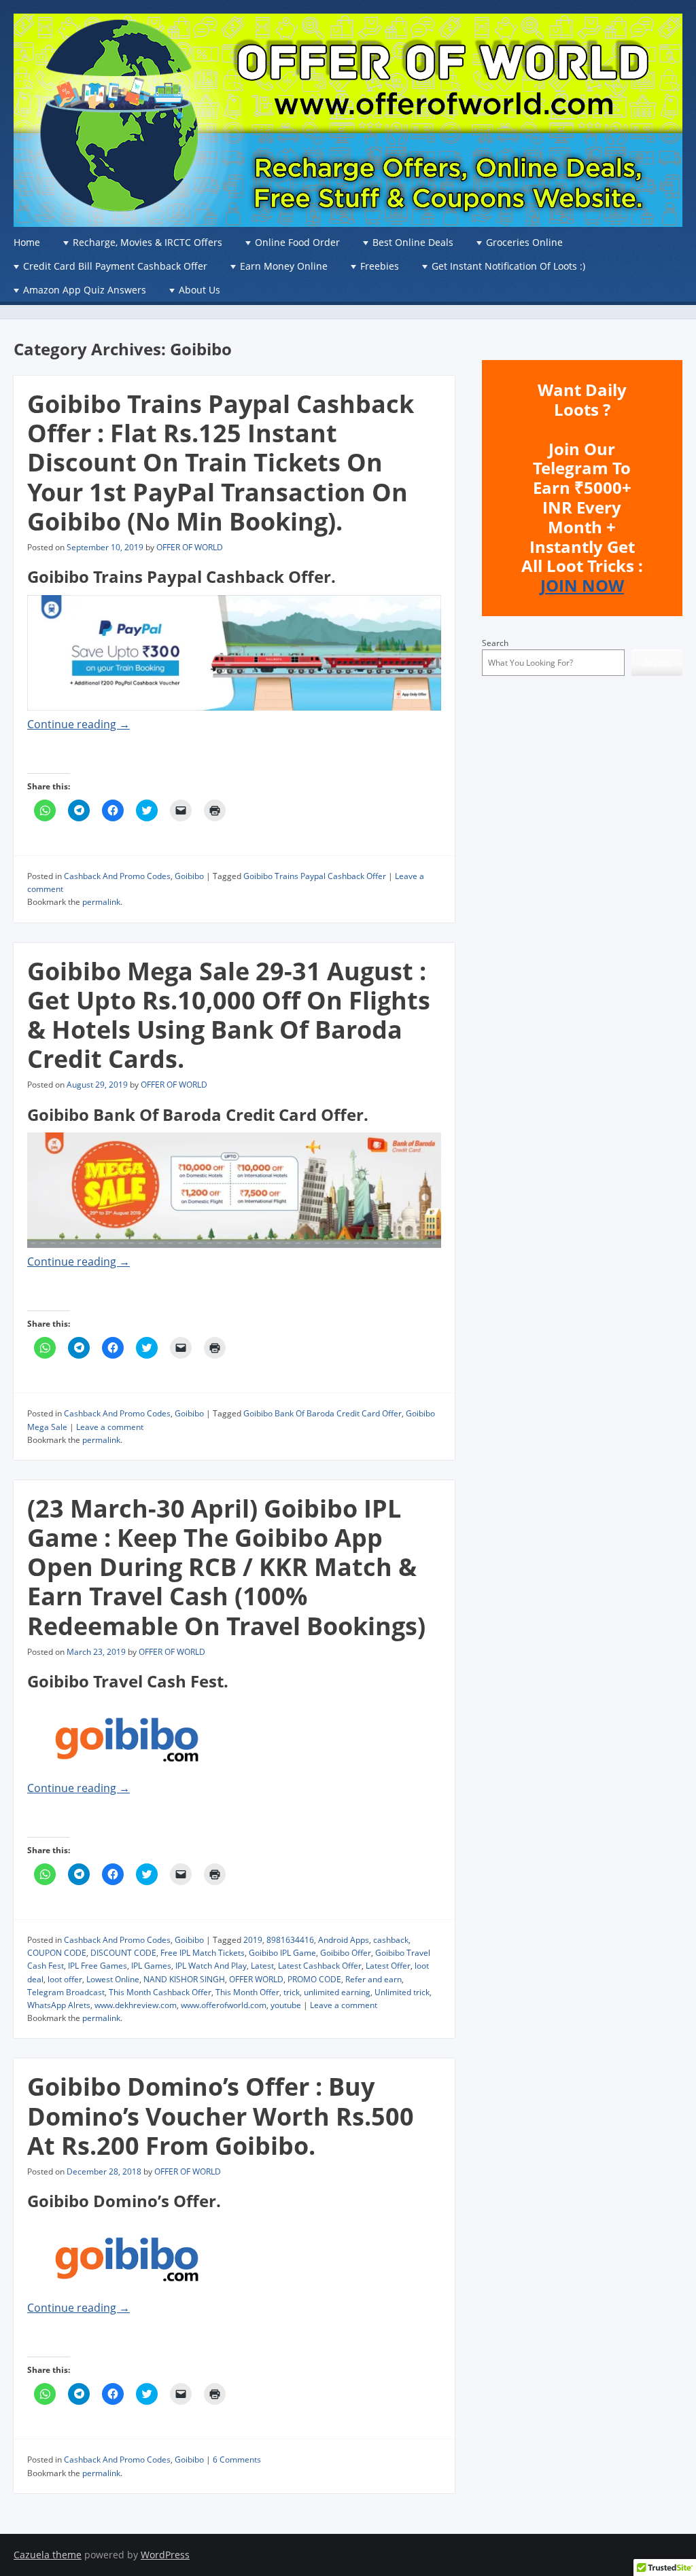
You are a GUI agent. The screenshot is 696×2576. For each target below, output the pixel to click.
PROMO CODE (314, 1979)
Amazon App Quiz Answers (85, 290)
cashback (391, 1940)
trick (292, 1992)
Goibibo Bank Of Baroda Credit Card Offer (323, 1413)
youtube (286, 2005)
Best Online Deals (413, 242)
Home (27, 242)
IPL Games (151, 1966)
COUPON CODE (57, 1953)
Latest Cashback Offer (320, 1966)
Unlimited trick (402, 1992)
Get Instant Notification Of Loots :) (508, 266)
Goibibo (189, 876)
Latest (262, 1966)
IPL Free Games (98, 1966)
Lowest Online (113, 1979)
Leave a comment (110, 1427)
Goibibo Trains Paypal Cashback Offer (315, 876)
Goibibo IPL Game (282, 1953)
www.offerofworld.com (224, 2005)
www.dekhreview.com (136, 2005)
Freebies (380, 266)
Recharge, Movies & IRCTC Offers (147, 242)
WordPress (165, 2555)
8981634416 (290, 1940)
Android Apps (344, 1940)
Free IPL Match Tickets (203, 1953)
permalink (101, 902)
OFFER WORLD (256, 1979)
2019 (253, 1940)
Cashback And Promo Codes (117, 876)
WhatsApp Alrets (59, 2005)
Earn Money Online (284, 266)
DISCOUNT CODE (123, 1953)
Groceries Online (524, 242)
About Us (199, 290)
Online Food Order (297, 242)
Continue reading (79, 724)
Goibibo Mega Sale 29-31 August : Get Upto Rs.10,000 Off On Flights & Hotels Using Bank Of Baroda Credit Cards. (229, 1015)
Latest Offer (388, 1966)
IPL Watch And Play (211, 1966)
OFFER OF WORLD (190, 547)
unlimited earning (337, 1992)
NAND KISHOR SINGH (184, 1979)
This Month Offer (247, 1992)
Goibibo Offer (346, 1953)
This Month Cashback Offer (160, 1992)
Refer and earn (373, 1979)
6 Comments (237, 2459)
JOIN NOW (582, 585)
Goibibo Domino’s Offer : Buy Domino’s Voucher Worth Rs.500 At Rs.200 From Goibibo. (221, 2116)
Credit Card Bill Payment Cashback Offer (115, 266)
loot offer (65, 1979)
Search (495, 643)
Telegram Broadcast (66, 1992)
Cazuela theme (48, 2555)
